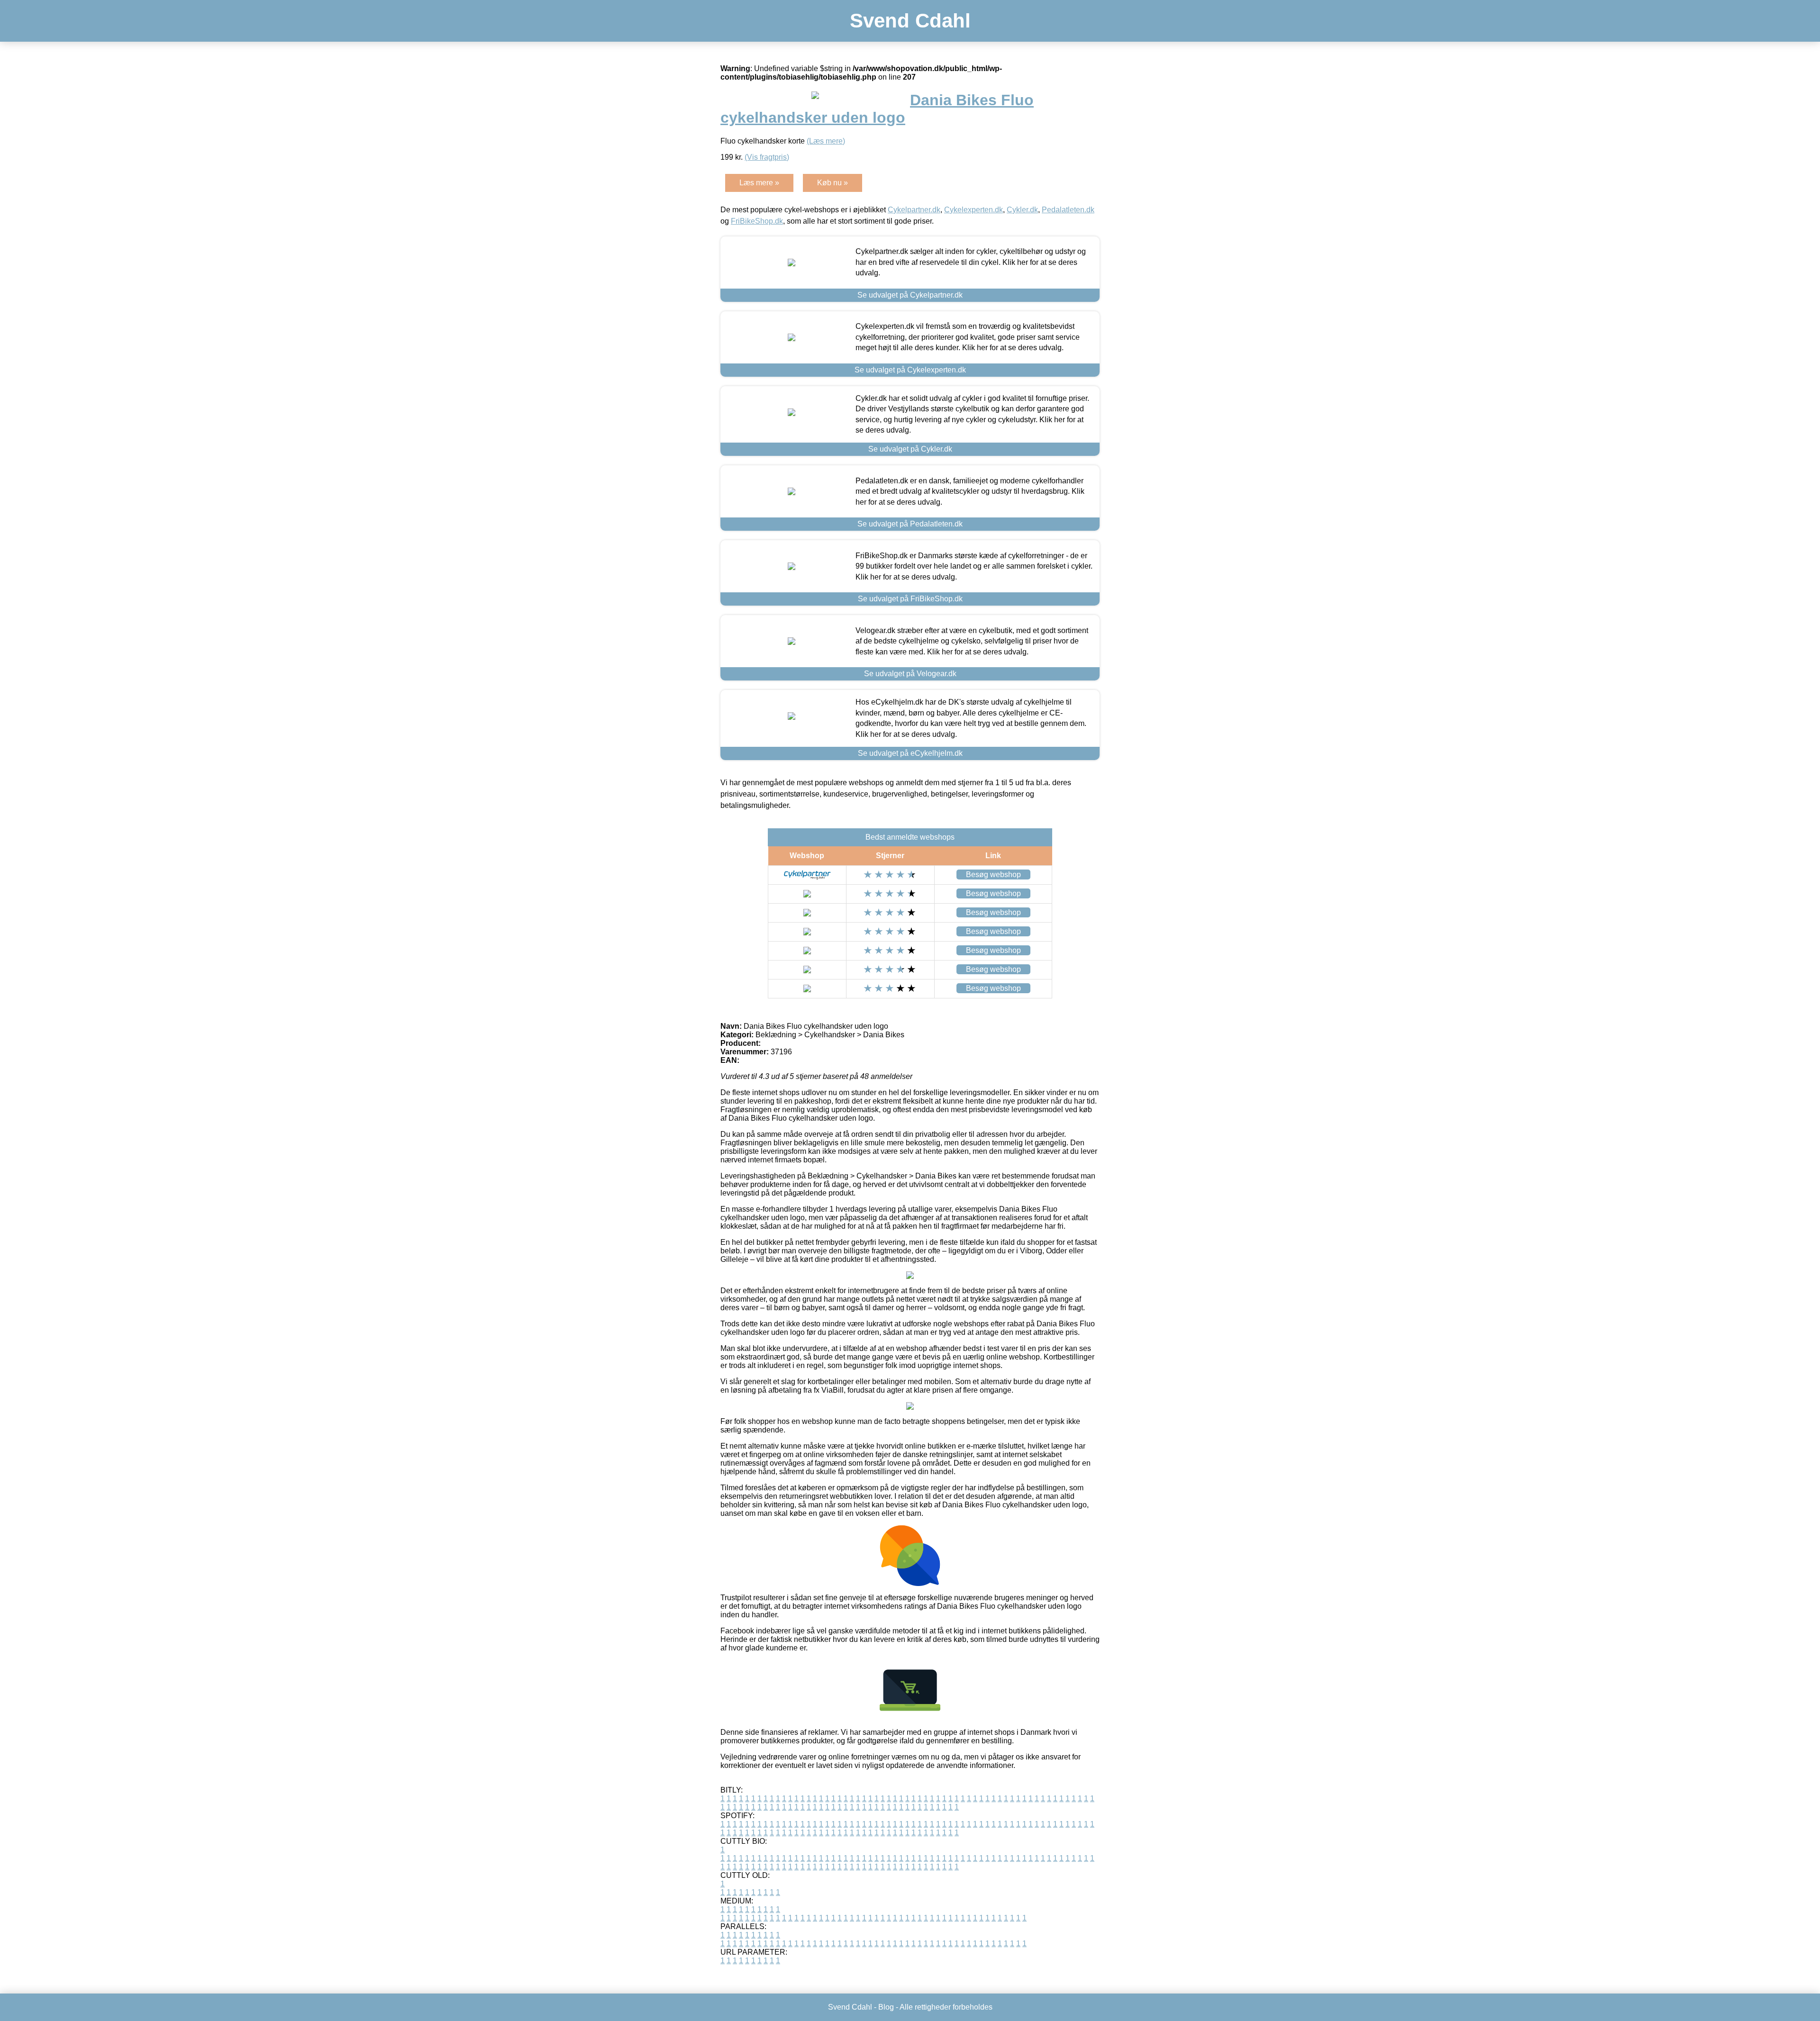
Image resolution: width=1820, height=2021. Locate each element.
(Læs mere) (826, 141)
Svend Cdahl (910, 21)
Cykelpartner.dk (914, 210)
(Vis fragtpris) (767, 157)
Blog (886, 2007)
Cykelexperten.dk (974, 210)
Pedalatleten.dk (1068, 210)
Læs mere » (759, 183)
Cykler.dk (1022, 210)
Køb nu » (833, 183)
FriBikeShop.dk (757, 221)
